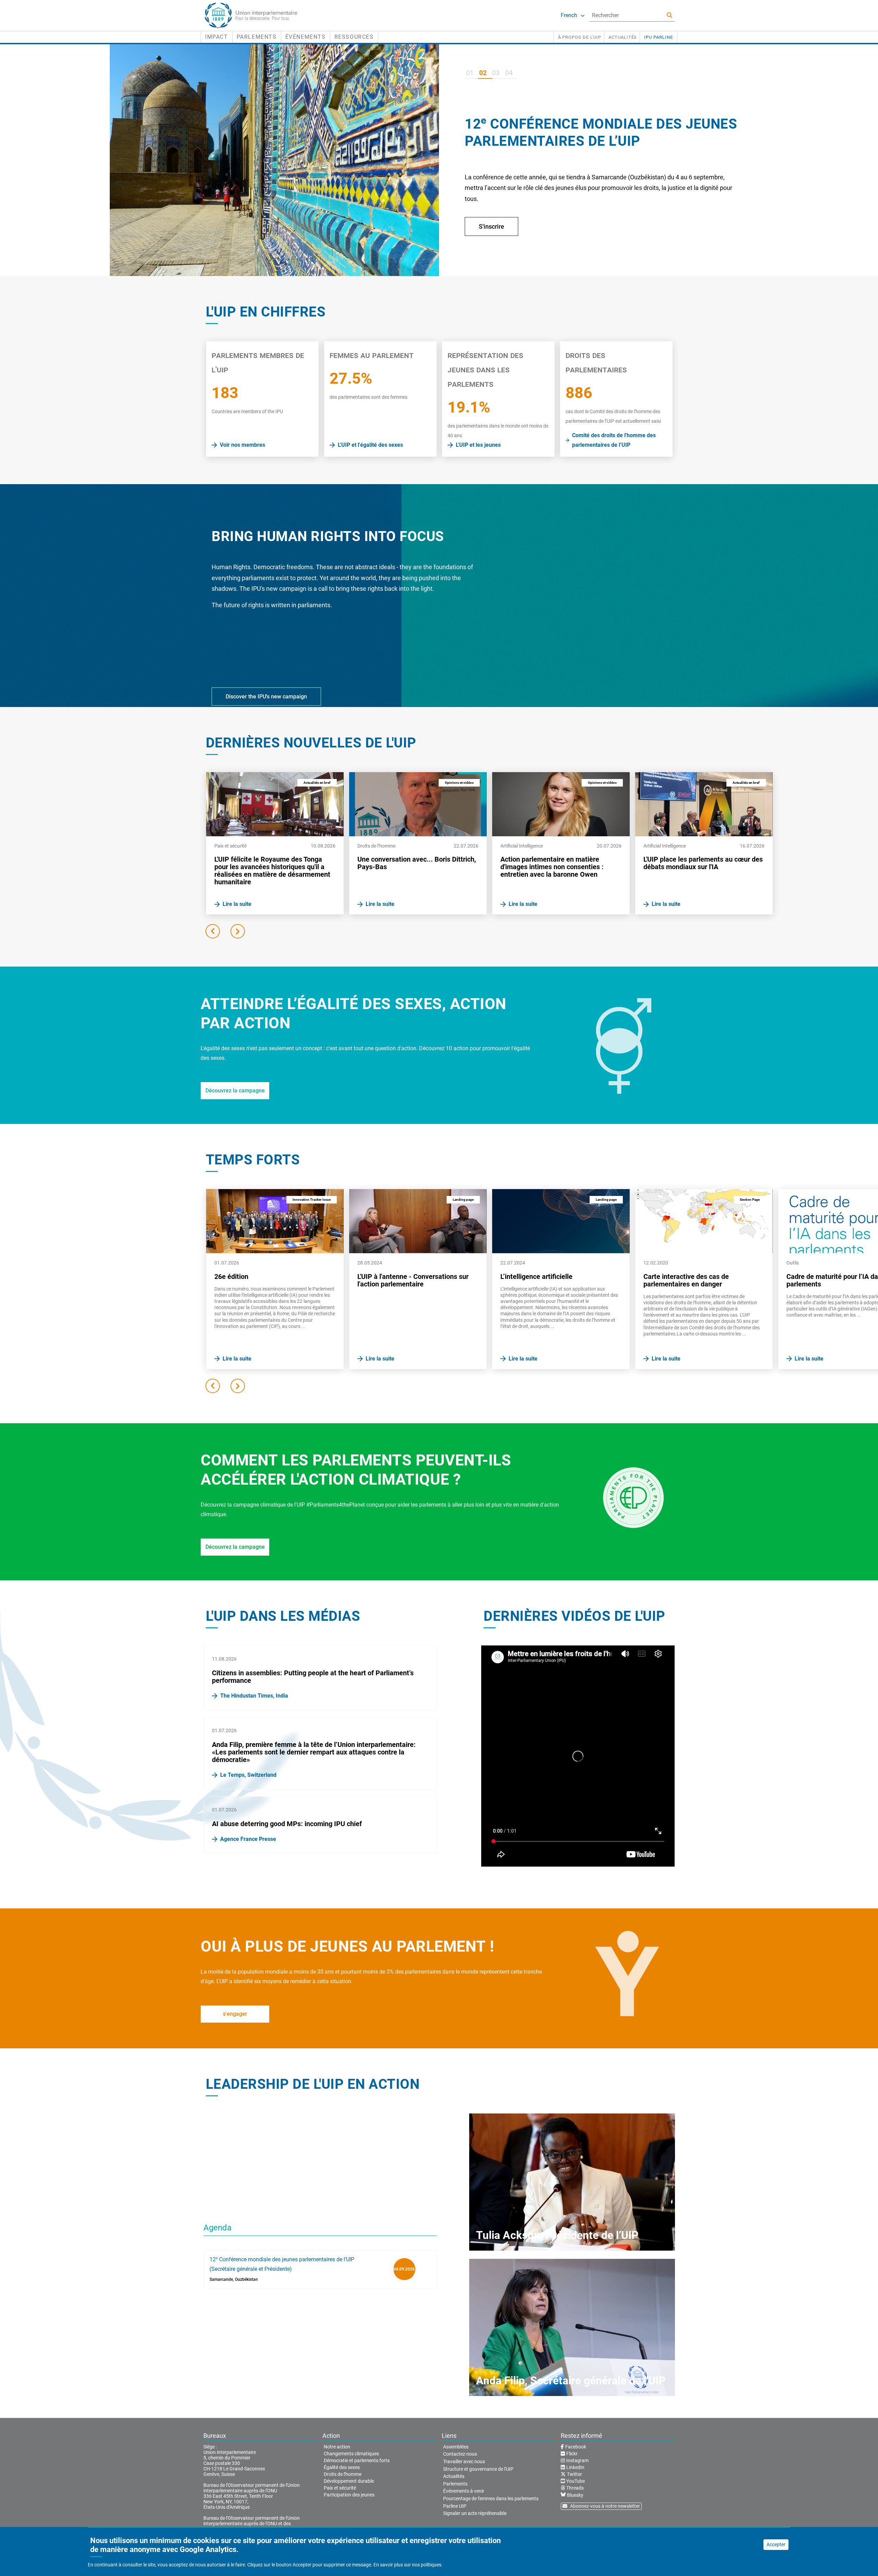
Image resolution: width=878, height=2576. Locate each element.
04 (509, 73)
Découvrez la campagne (235, 1091)
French (569, 15)
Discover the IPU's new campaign (266, 697)
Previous (213, 931)
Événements (306, 37)
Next (238, 931)
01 (470, 73)
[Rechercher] (669, 15)
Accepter (776, 2544)
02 (483, 73)
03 (496, 73)
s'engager (235, 2014)
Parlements (257, 37)
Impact (217, 37)
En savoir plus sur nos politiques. (408, 2565)
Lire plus (491, 244)
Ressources (354, 37)
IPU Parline (658, 37)
